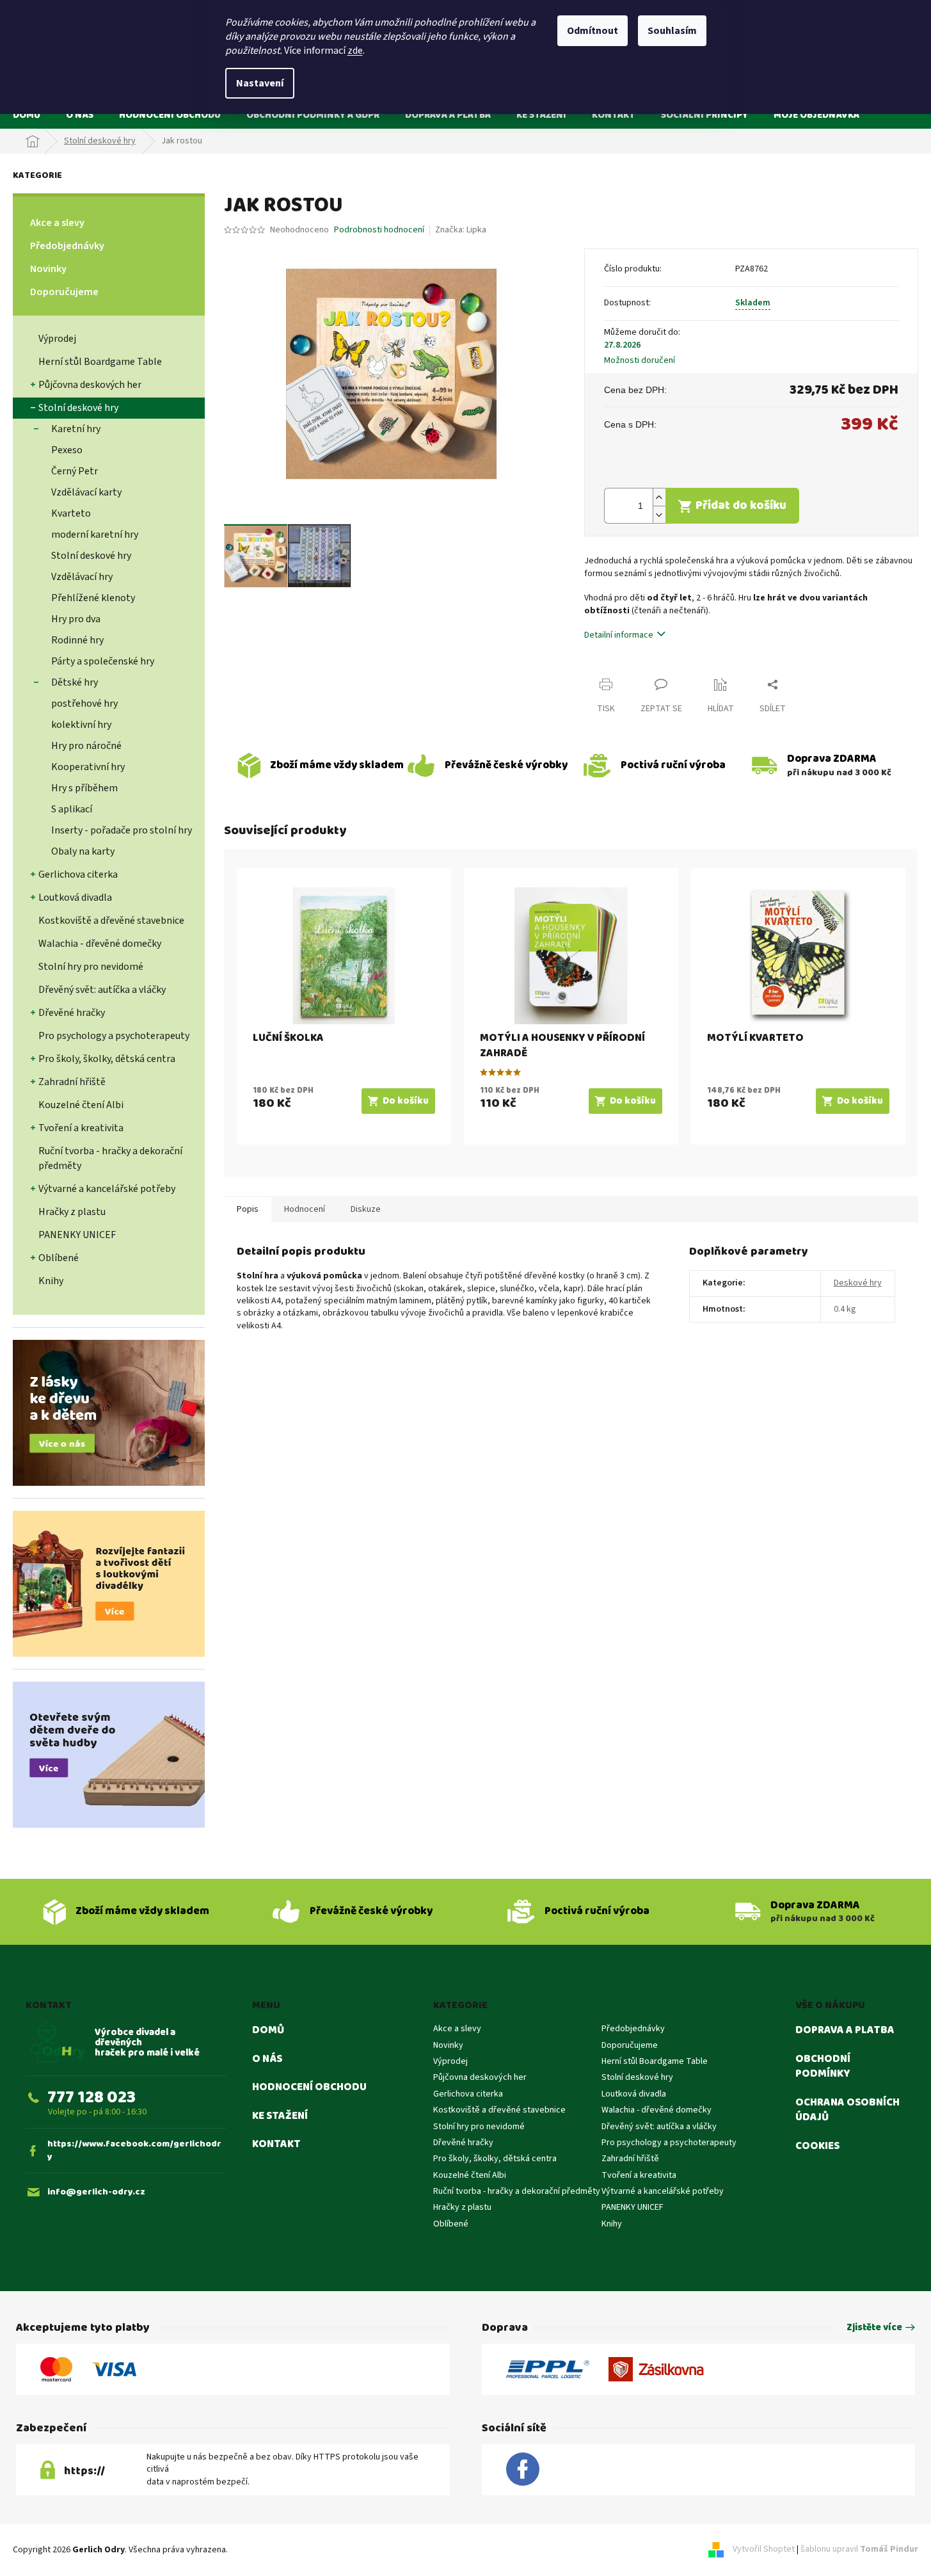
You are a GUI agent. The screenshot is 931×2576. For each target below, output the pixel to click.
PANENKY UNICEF (77, 1235)
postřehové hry (84, 704)
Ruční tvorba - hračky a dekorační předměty (110, 1158)
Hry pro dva (76, 619)
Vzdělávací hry (82, 577)
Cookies (817, 2146)
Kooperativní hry (88, 767)
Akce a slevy (57, 223)
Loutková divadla (75, 898)
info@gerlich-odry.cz (96, 2192)
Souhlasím (672, 31)
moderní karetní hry (95, 535)
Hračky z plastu (72, 1212)
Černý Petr (75, 471)
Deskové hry (858, 1283)
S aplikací (72, 809)
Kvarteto (71, 513)
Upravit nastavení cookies (279, 2550)
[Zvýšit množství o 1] (659, 497)
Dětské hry (75, 682)
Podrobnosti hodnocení (379, 230)
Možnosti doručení (640, 361)
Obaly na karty (83, 851)
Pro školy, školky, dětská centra (107, 1059)
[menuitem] (27, 115)
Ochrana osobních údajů (847, 2110)
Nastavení (260, 83)
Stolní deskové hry (78, 408)
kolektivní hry (81, 725)
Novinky (48, 269)
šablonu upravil (859, 2550)
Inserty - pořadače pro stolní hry (122, 830)
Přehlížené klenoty (93, 598)
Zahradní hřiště (72, 1082)
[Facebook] (523, 2470)
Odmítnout (593, 31)
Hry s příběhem (84, 788)
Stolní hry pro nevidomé (91, 967)
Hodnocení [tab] (305, 1209)
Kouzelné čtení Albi (81, 1105)
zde (355, 51)
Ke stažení (280, 2116)
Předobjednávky (67, 246)
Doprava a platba (845, 2031)
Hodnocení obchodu (309, 2088)
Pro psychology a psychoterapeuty (114, 1036)
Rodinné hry (77, 640)
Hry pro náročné (86, 746)
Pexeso (67, 450)
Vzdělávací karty (86, 492)
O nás (267, 2059)
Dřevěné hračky (72, 1013)
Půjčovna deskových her (90, 385)
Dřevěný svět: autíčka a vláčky (102, 990)
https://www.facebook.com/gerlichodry (134, 2151)
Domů (268, 2031)
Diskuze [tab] (366, 1209)
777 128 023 (92, 2097)
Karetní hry (76, 429)
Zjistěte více (874, 2328)
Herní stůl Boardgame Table (100, 362)
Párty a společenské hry (103, 661)
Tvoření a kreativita (81, 1128)
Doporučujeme (64, 292)
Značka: (461, 230)
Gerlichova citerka (78, 874)
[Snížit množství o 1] (659, 514)
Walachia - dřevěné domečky (100, 944)
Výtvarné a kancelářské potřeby (107, 1189)
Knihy (51, 1281)
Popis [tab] (248, 1209)
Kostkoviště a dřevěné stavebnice (111, 921)
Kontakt (276, 2145)
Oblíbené (59, 1258)
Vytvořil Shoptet (764, 2550)
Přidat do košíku (741, 505)
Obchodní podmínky (823, 2067)
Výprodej (57, 339)
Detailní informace (619, 635)
